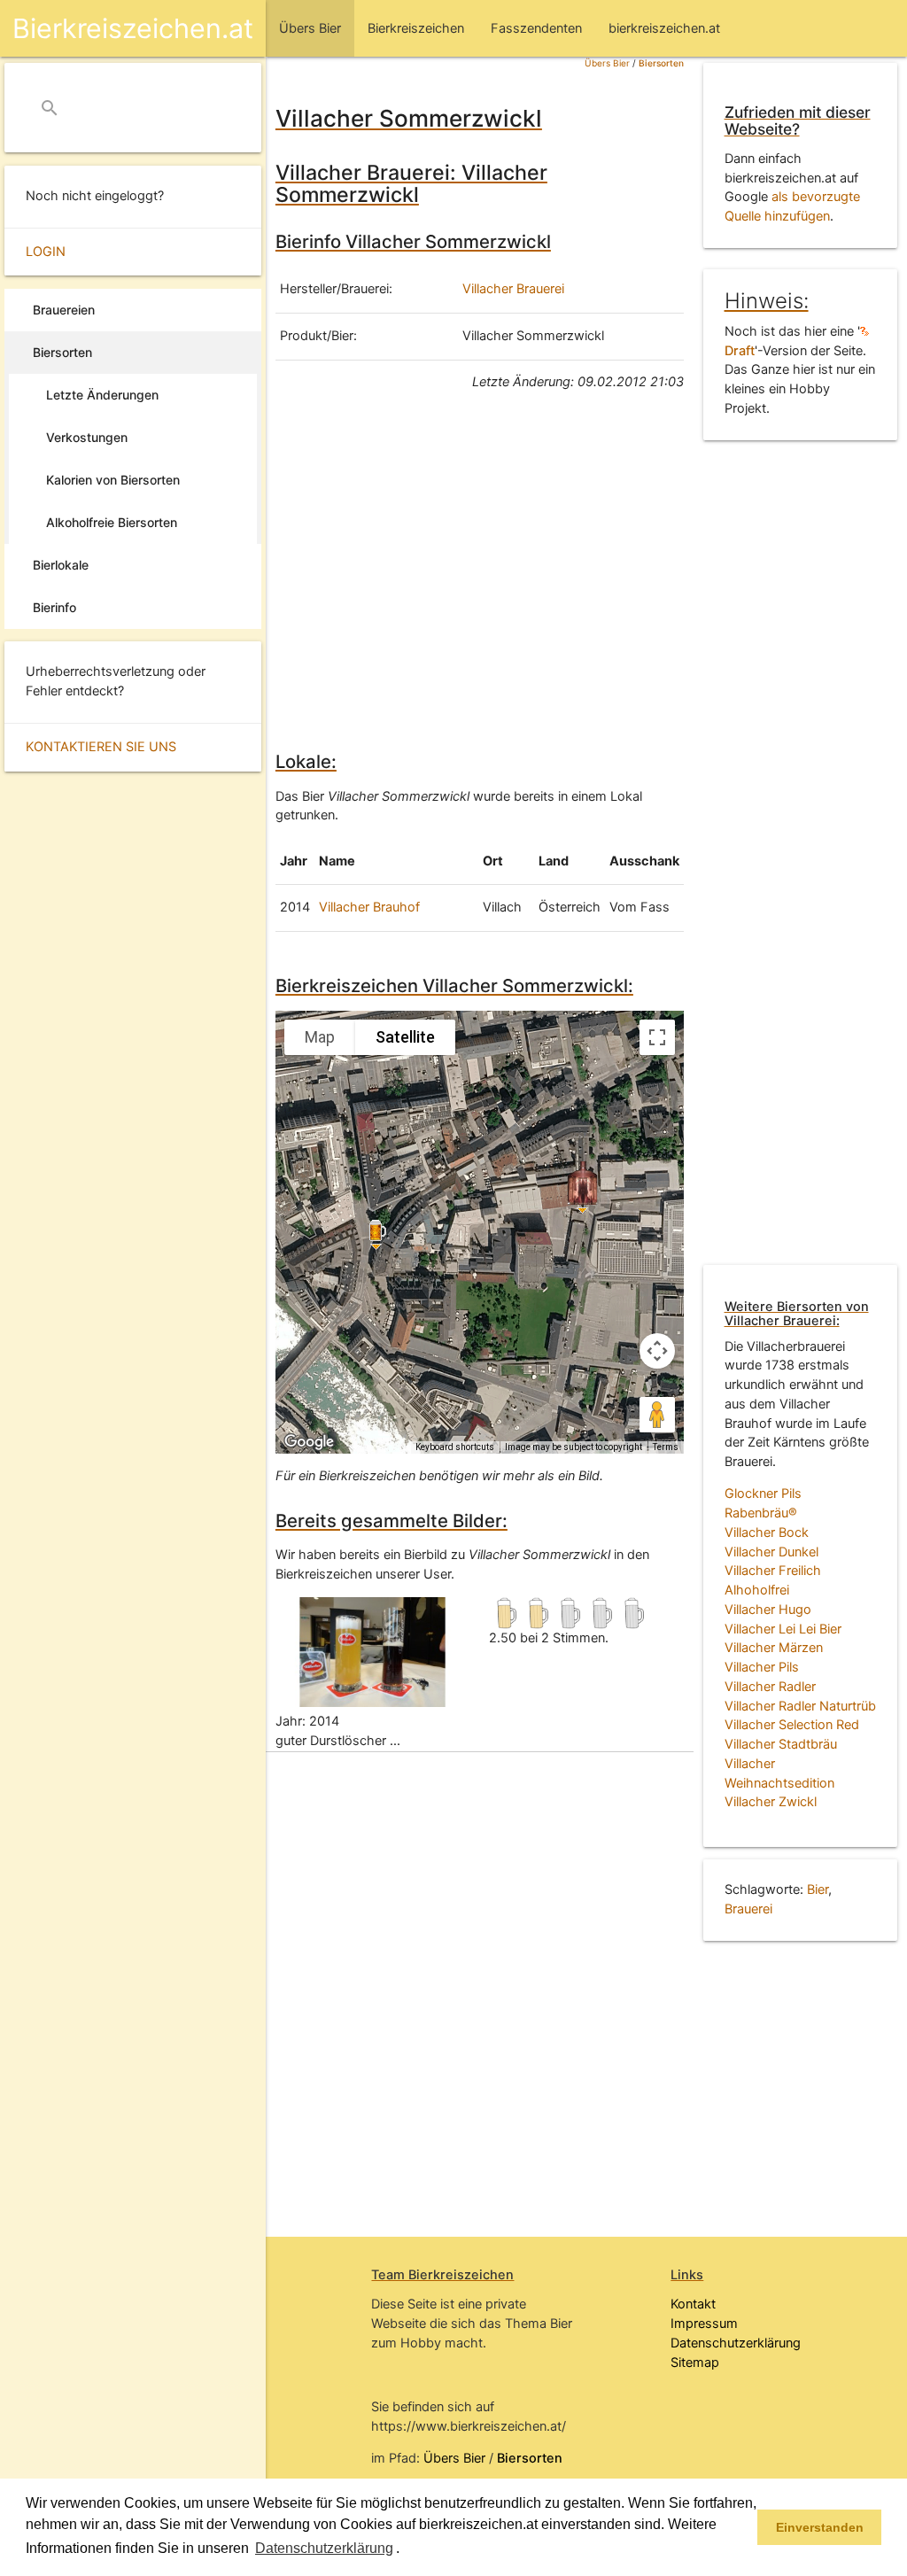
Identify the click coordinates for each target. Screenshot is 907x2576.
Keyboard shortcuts (455, 1447)
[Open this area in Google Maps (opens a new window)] (309, 1442)
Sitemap (695, 2363)
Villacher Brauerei (513, 289)
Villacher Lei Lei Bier (783, 1629)
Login (46, 252)
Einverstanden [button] (820, 2527)
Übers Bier (607, 63)
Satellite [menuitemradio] (405, 1037)
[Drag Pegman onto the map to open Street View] (657, 1415)
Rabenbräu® (761, 1513)
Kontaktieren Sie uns (101, 747)
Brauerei (748, 1909)
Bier (818, 1889)
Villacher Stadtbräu (781, 1744)
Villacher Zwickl (771, 1802)
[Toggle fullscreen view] (657, 1037)
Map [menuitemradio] (320, 1037)
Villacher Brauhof (369, 907)
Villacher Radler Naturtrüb (800, 1706)
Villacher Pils (762, 1667)
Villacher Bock (767, 1532)
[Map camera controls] (657, 1351)
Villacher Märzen (774, 1648)
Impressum (704, 2324)
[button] (406, 2549)
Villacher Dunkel (771, 1552)
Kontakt (693, 2304)
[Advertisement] (480, 568)
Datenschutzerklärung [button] (324, 2548)
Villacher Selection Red (792, 1725)
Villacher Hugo (768, 1610)
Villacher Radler (770, 1687)
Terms (666, 1447)
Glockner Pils (763, 1494)
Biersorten (661, 63)
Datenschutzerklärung (736, 2343)
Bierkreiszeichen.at (133, 28)
